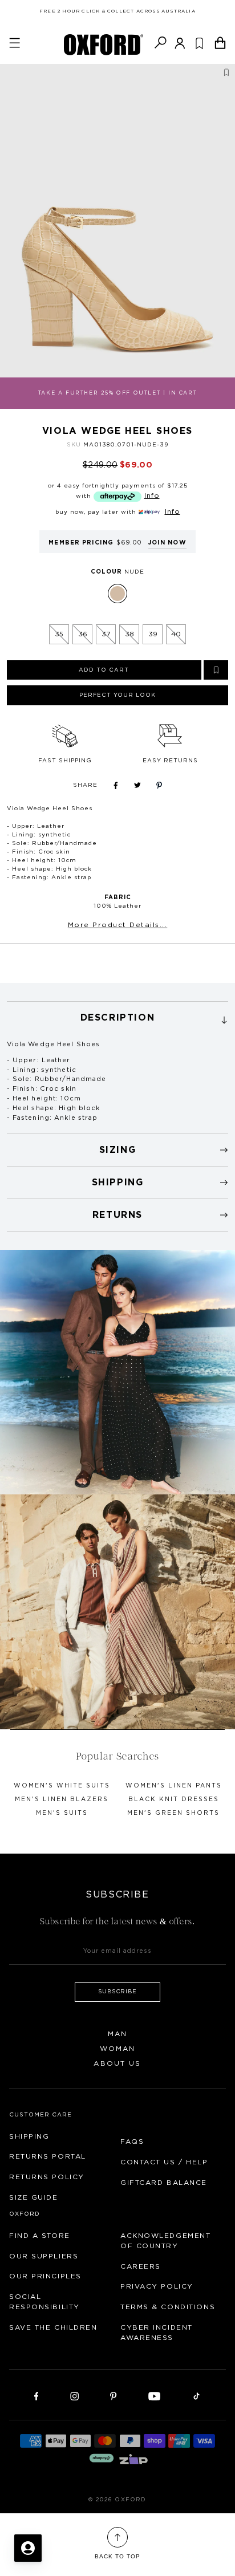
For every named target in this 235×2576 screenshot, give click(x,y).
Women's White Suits (62, 1786)
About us (117, 2063)
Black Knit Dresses (174, 1799)
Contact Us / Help (164, 2162)
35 (59, 634)
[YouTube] (155, 2395)
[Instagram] (74, 2395)
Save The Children (53, 2327)
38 (129, 634)
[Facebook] (37, 2395)
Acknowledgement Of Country (165, 2241)
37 (106, 634)
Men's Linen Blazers (62, 1799)
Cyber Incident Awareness (157, 2333)
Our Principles (45, 2276)
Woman (118, 2049)
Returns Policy (47, 2177)
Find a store (40, 2236)
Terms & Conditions (168, 2307)
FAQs (132, 2142)
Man (117, 2034)
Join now (167, 543)
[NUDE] (117, 594)
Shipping (29, 2136)
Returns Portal (48, 2156)
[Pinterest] (113, 2395)
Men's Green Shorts (173, 1813)
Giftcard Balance (164, 2183)
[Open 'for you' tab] (28, 2548)
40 (176, 634)
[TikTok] (196, 2395)
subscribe (118, 1992)
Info (152, 495)
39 (153, 634)
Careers (141, 2266)
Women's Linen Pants (174, 1786)
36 (83, 634)
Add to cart (104, 670)
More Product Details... (118, 925)
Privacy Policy (157, 2286)
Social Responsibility (44, 2302)
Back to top (117, 2556)
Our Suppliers (44, 2256)
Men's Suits (62, 1813)
